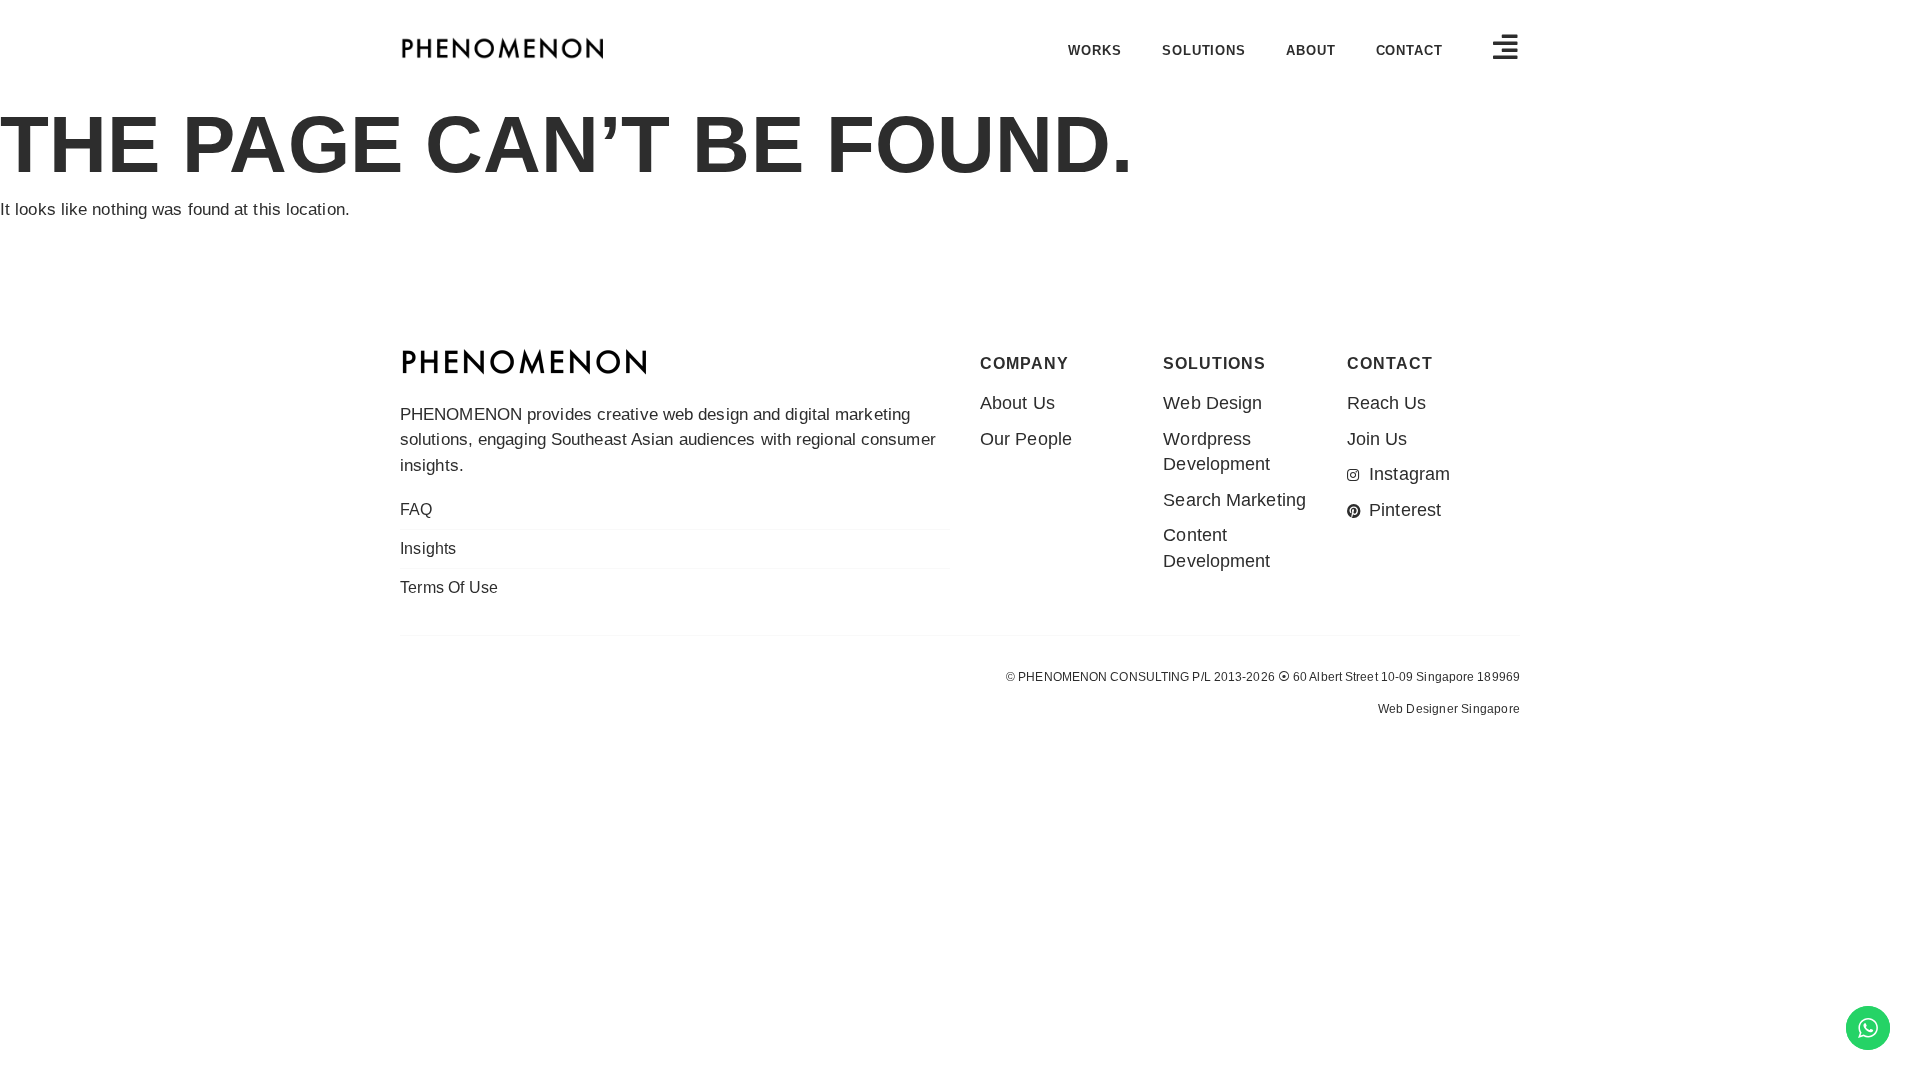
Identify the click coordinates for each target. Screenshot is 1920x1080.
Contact (1409, 50)
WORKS (1095, 50)
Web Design (445, 747)
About (1311, 50)
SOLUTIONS (1204, 50)
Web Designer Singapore (1449, 709)
